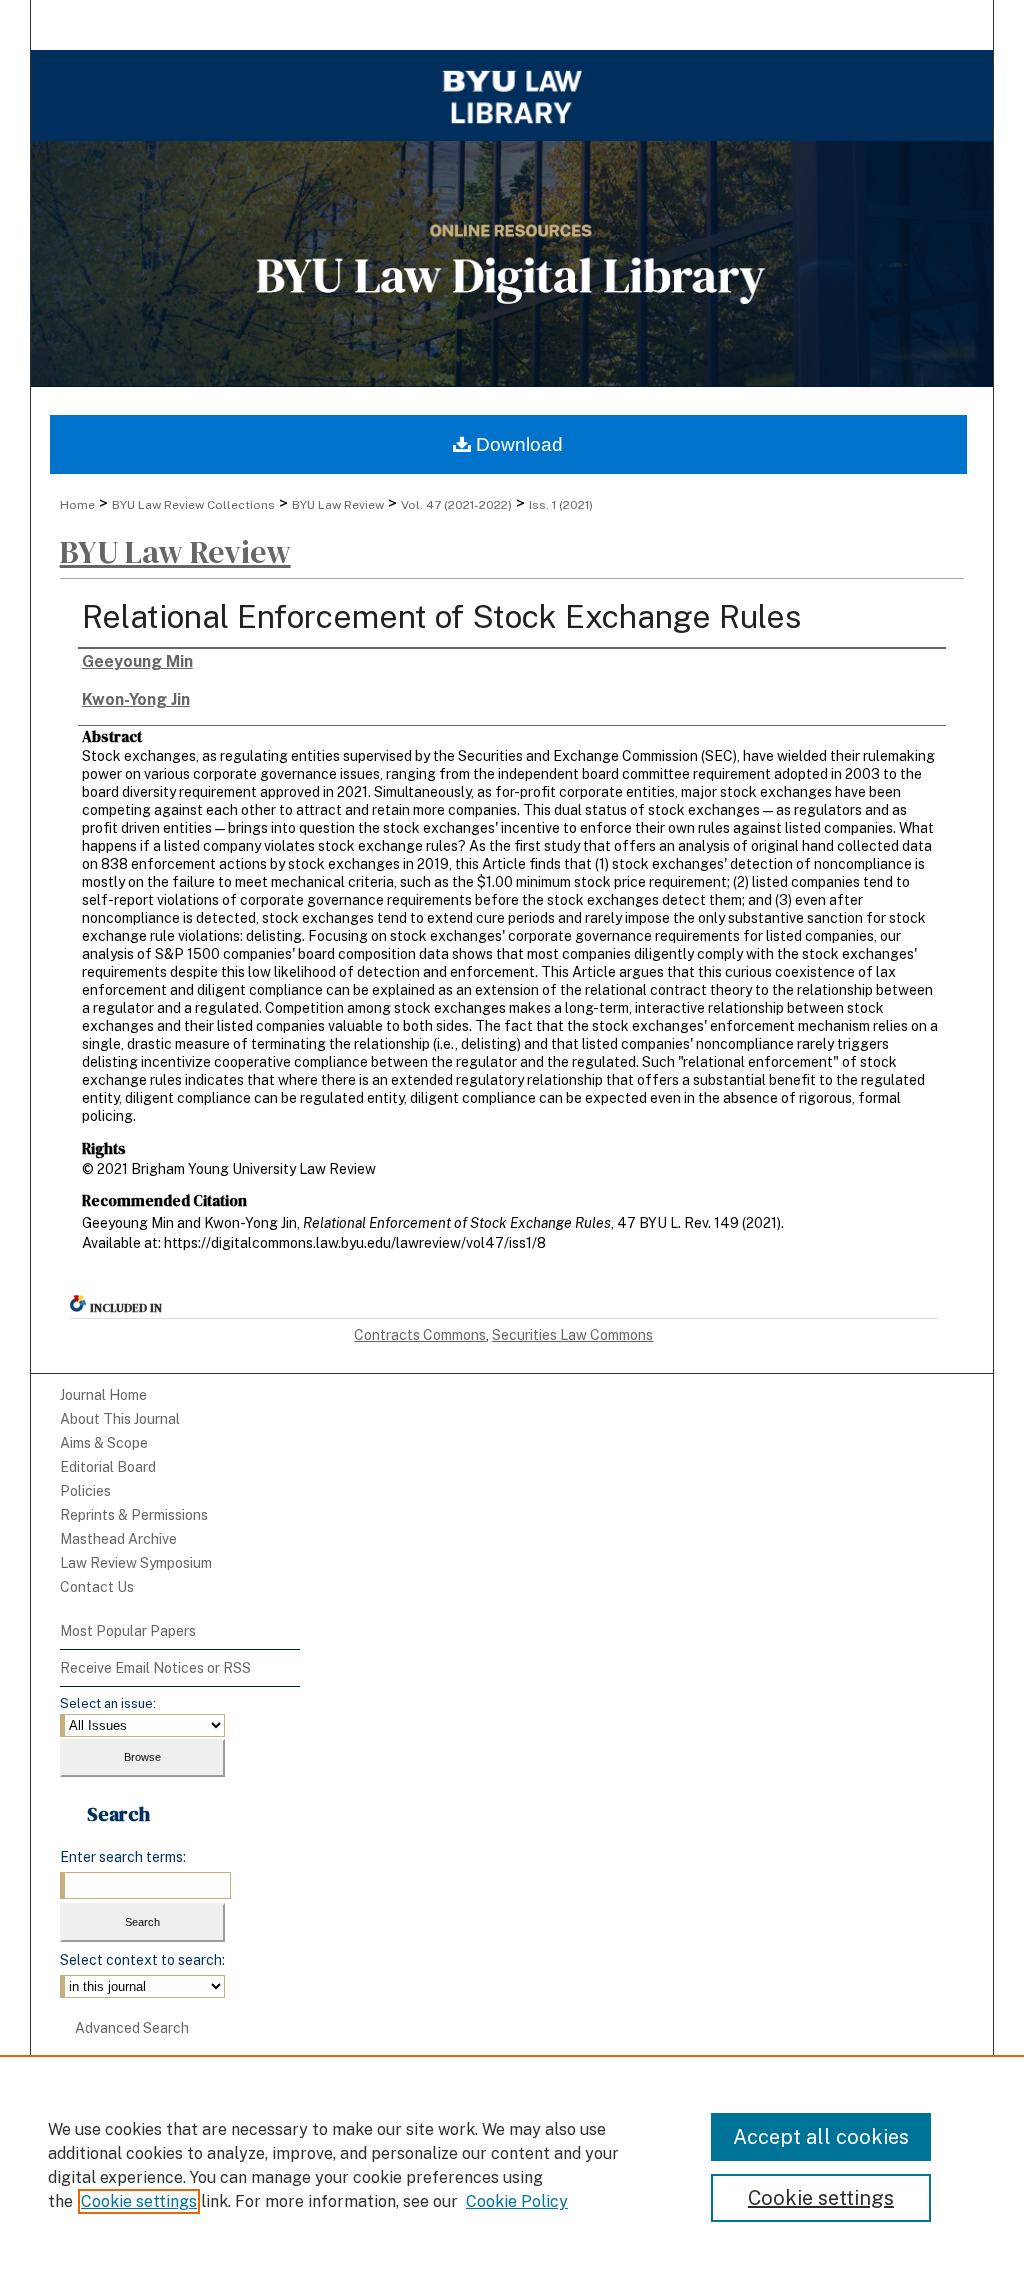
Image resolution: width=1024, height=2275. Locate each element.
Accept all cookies (821, 2137)
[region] (512, 2165)
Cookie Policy (517, 2201)
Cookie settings (139, 2201)
